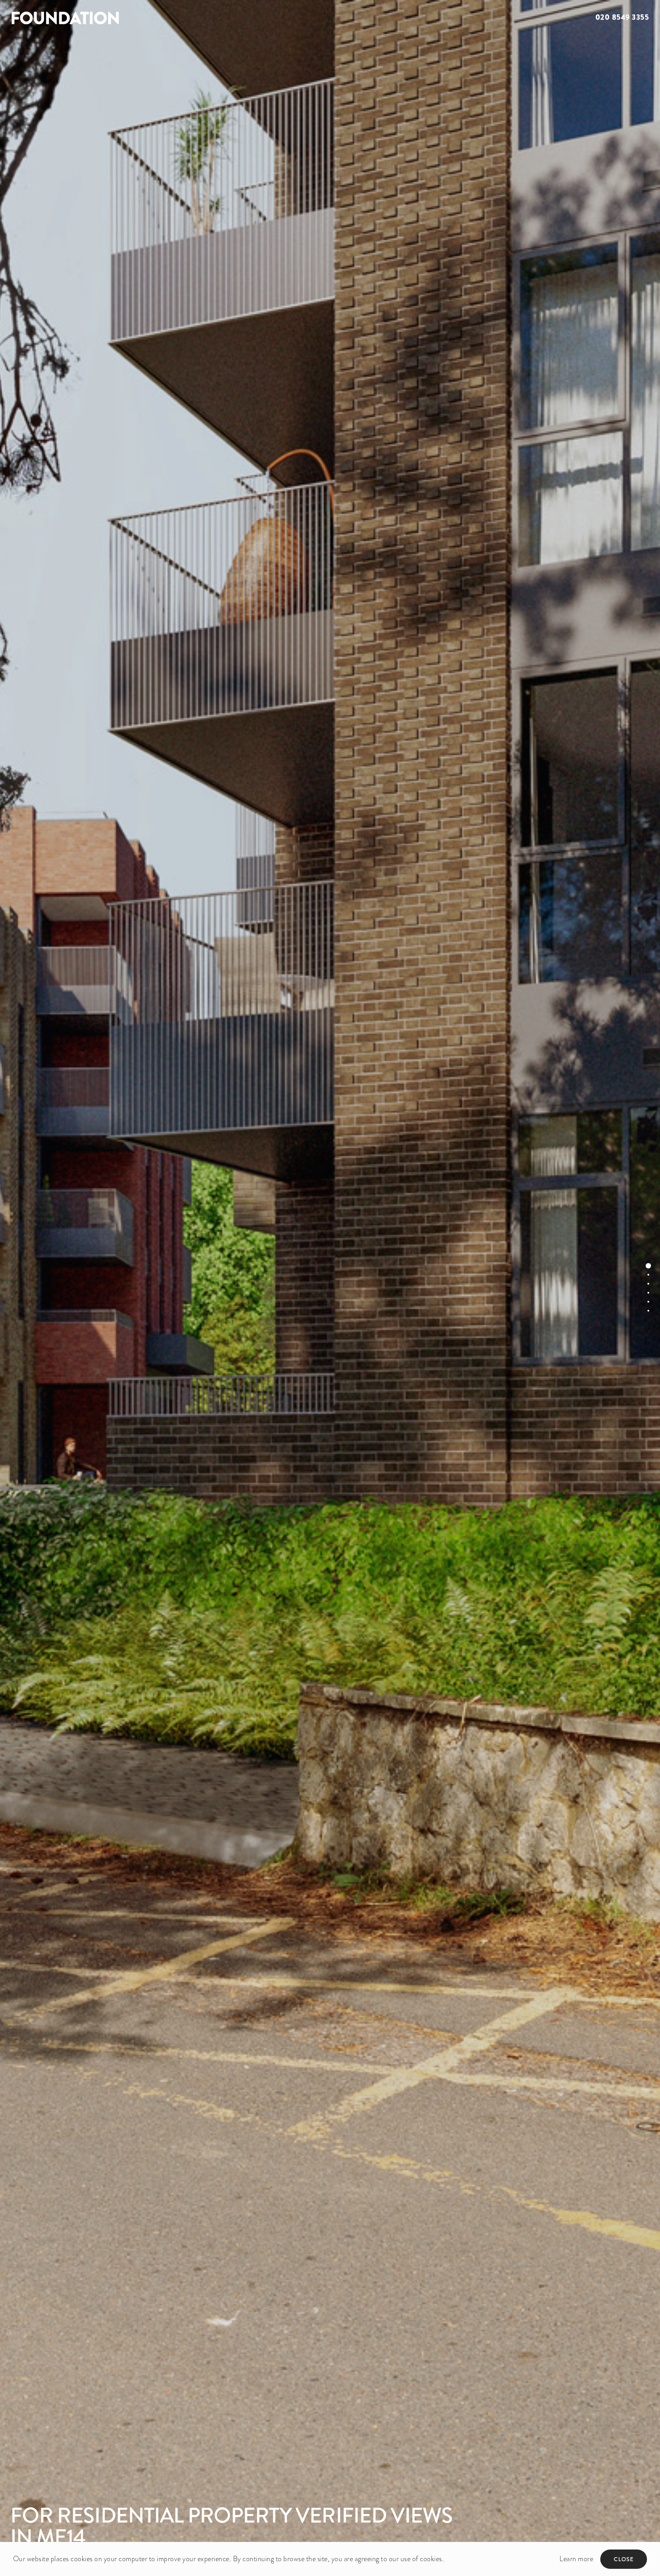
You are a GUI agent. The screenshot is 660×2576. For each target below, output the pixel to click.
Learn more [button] (576, 2559)
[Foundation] (165, 18)
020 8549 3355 (622, 17)
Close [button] (624, 2559)
